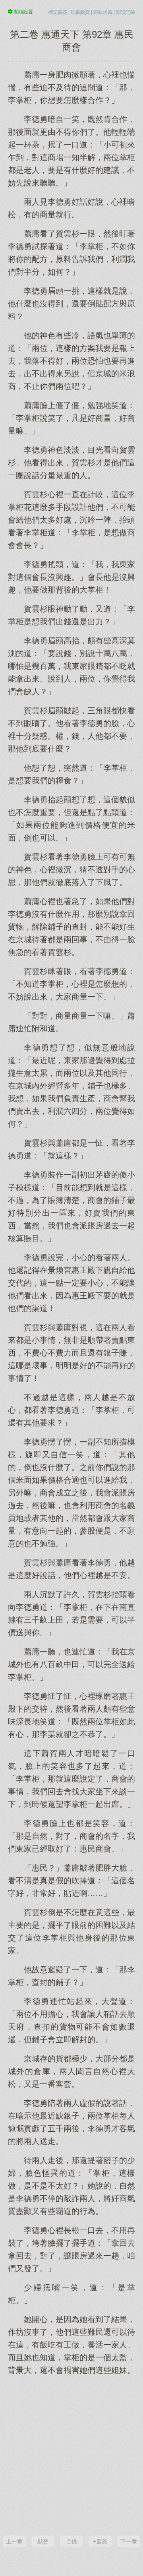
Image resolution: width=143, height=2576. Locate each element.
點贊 (43, 2541)
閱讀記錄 (126, 12)
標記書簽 (58, 12)
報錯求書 (103, 12)
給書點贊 (80, 12)
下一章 (129, 2541)
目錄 (71, 2541)
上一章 (14, 2541)
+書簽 (100, 2541)
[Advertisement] (71, 2454)
